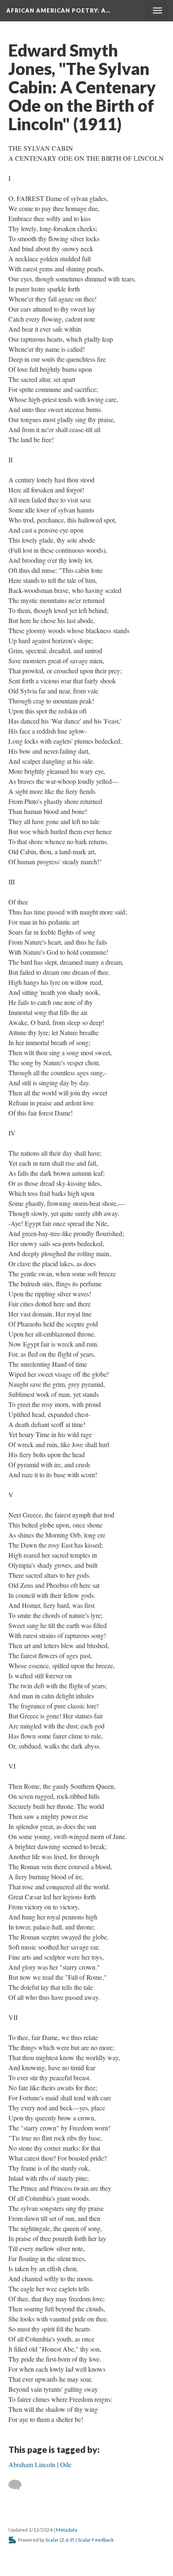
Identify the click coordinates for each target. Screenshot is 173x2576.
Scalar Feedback (96, 2540)
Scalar (52, 2540)
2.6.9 (67, 2540)
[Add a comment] (19, 2485)
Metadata (67, 2530)
